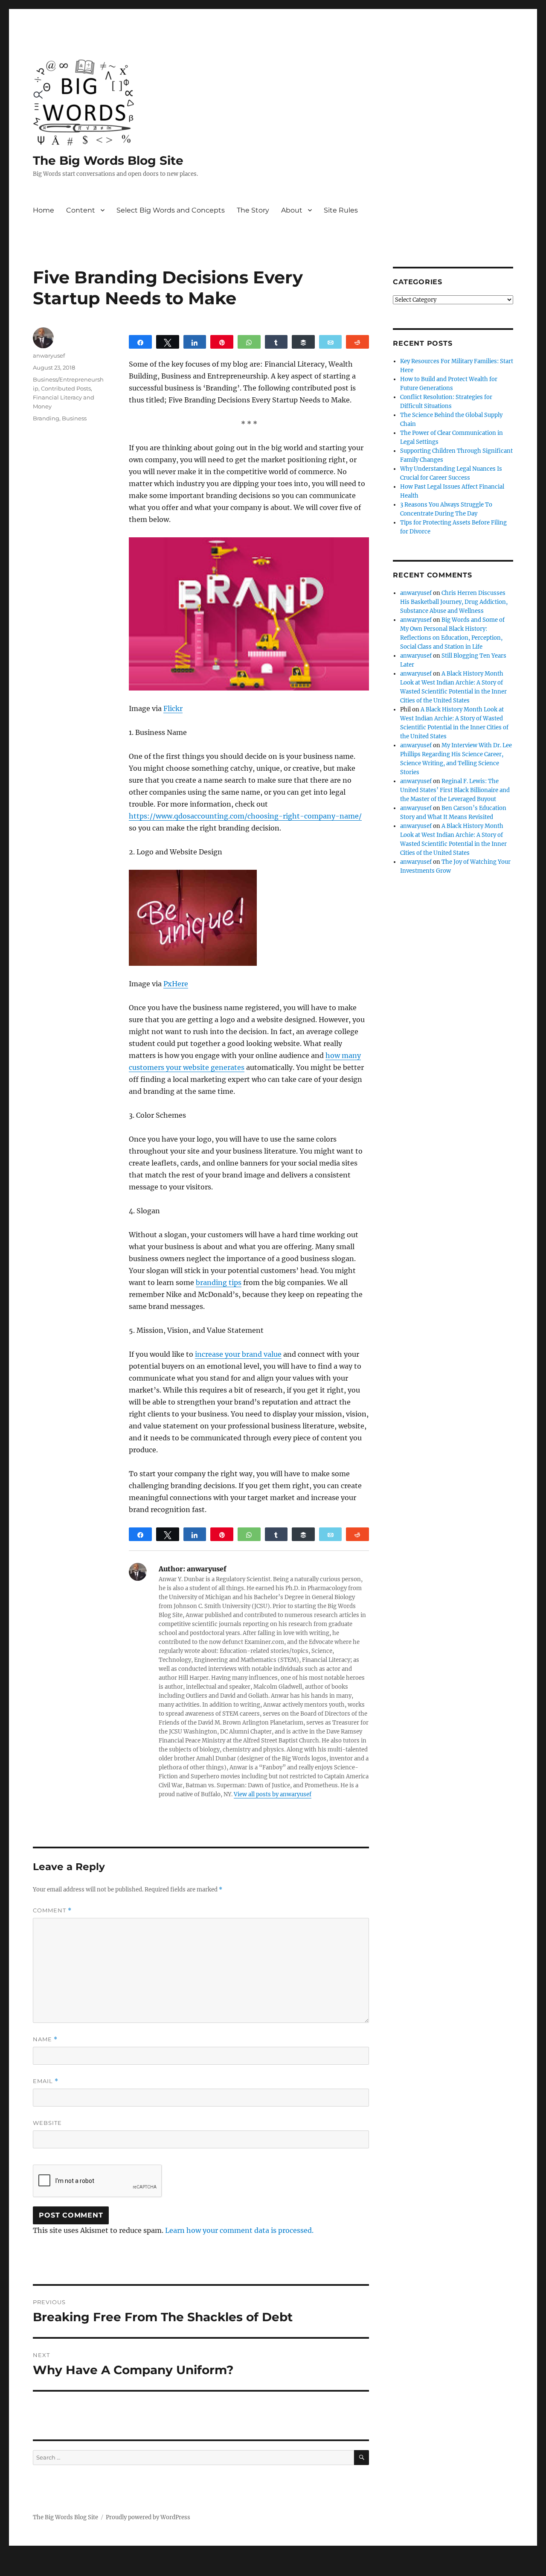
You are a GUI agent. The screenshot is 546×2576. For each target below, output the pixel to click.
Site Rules (341, 210)
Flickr (173, 708)
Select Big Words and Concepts (171, 210)
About (292, 210)
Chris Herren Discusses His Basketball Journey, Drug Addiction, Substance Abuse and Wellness (454, 602)
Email (46, 2081)
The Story (253, 210)
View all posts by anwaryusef (273, 1794)
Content (81, 210)
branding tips (219, 1282)
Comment (52, 1910)
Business (74, 418)
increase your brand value (238, 1354)
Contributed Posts (66, 388)
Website (47, 2123)
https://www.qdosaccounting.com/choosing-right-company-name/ (245, 816)
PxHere (176, 984)
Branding (46, 418)
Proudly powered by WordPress (148, 2517)
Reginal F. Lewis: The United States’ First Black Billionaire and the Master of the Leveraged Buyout (455, 790)
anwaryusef (49, 356)
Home (44, 210)
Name (45, 2039)
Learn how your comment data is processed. (239, 2230)
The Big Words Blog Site (108, 160)
